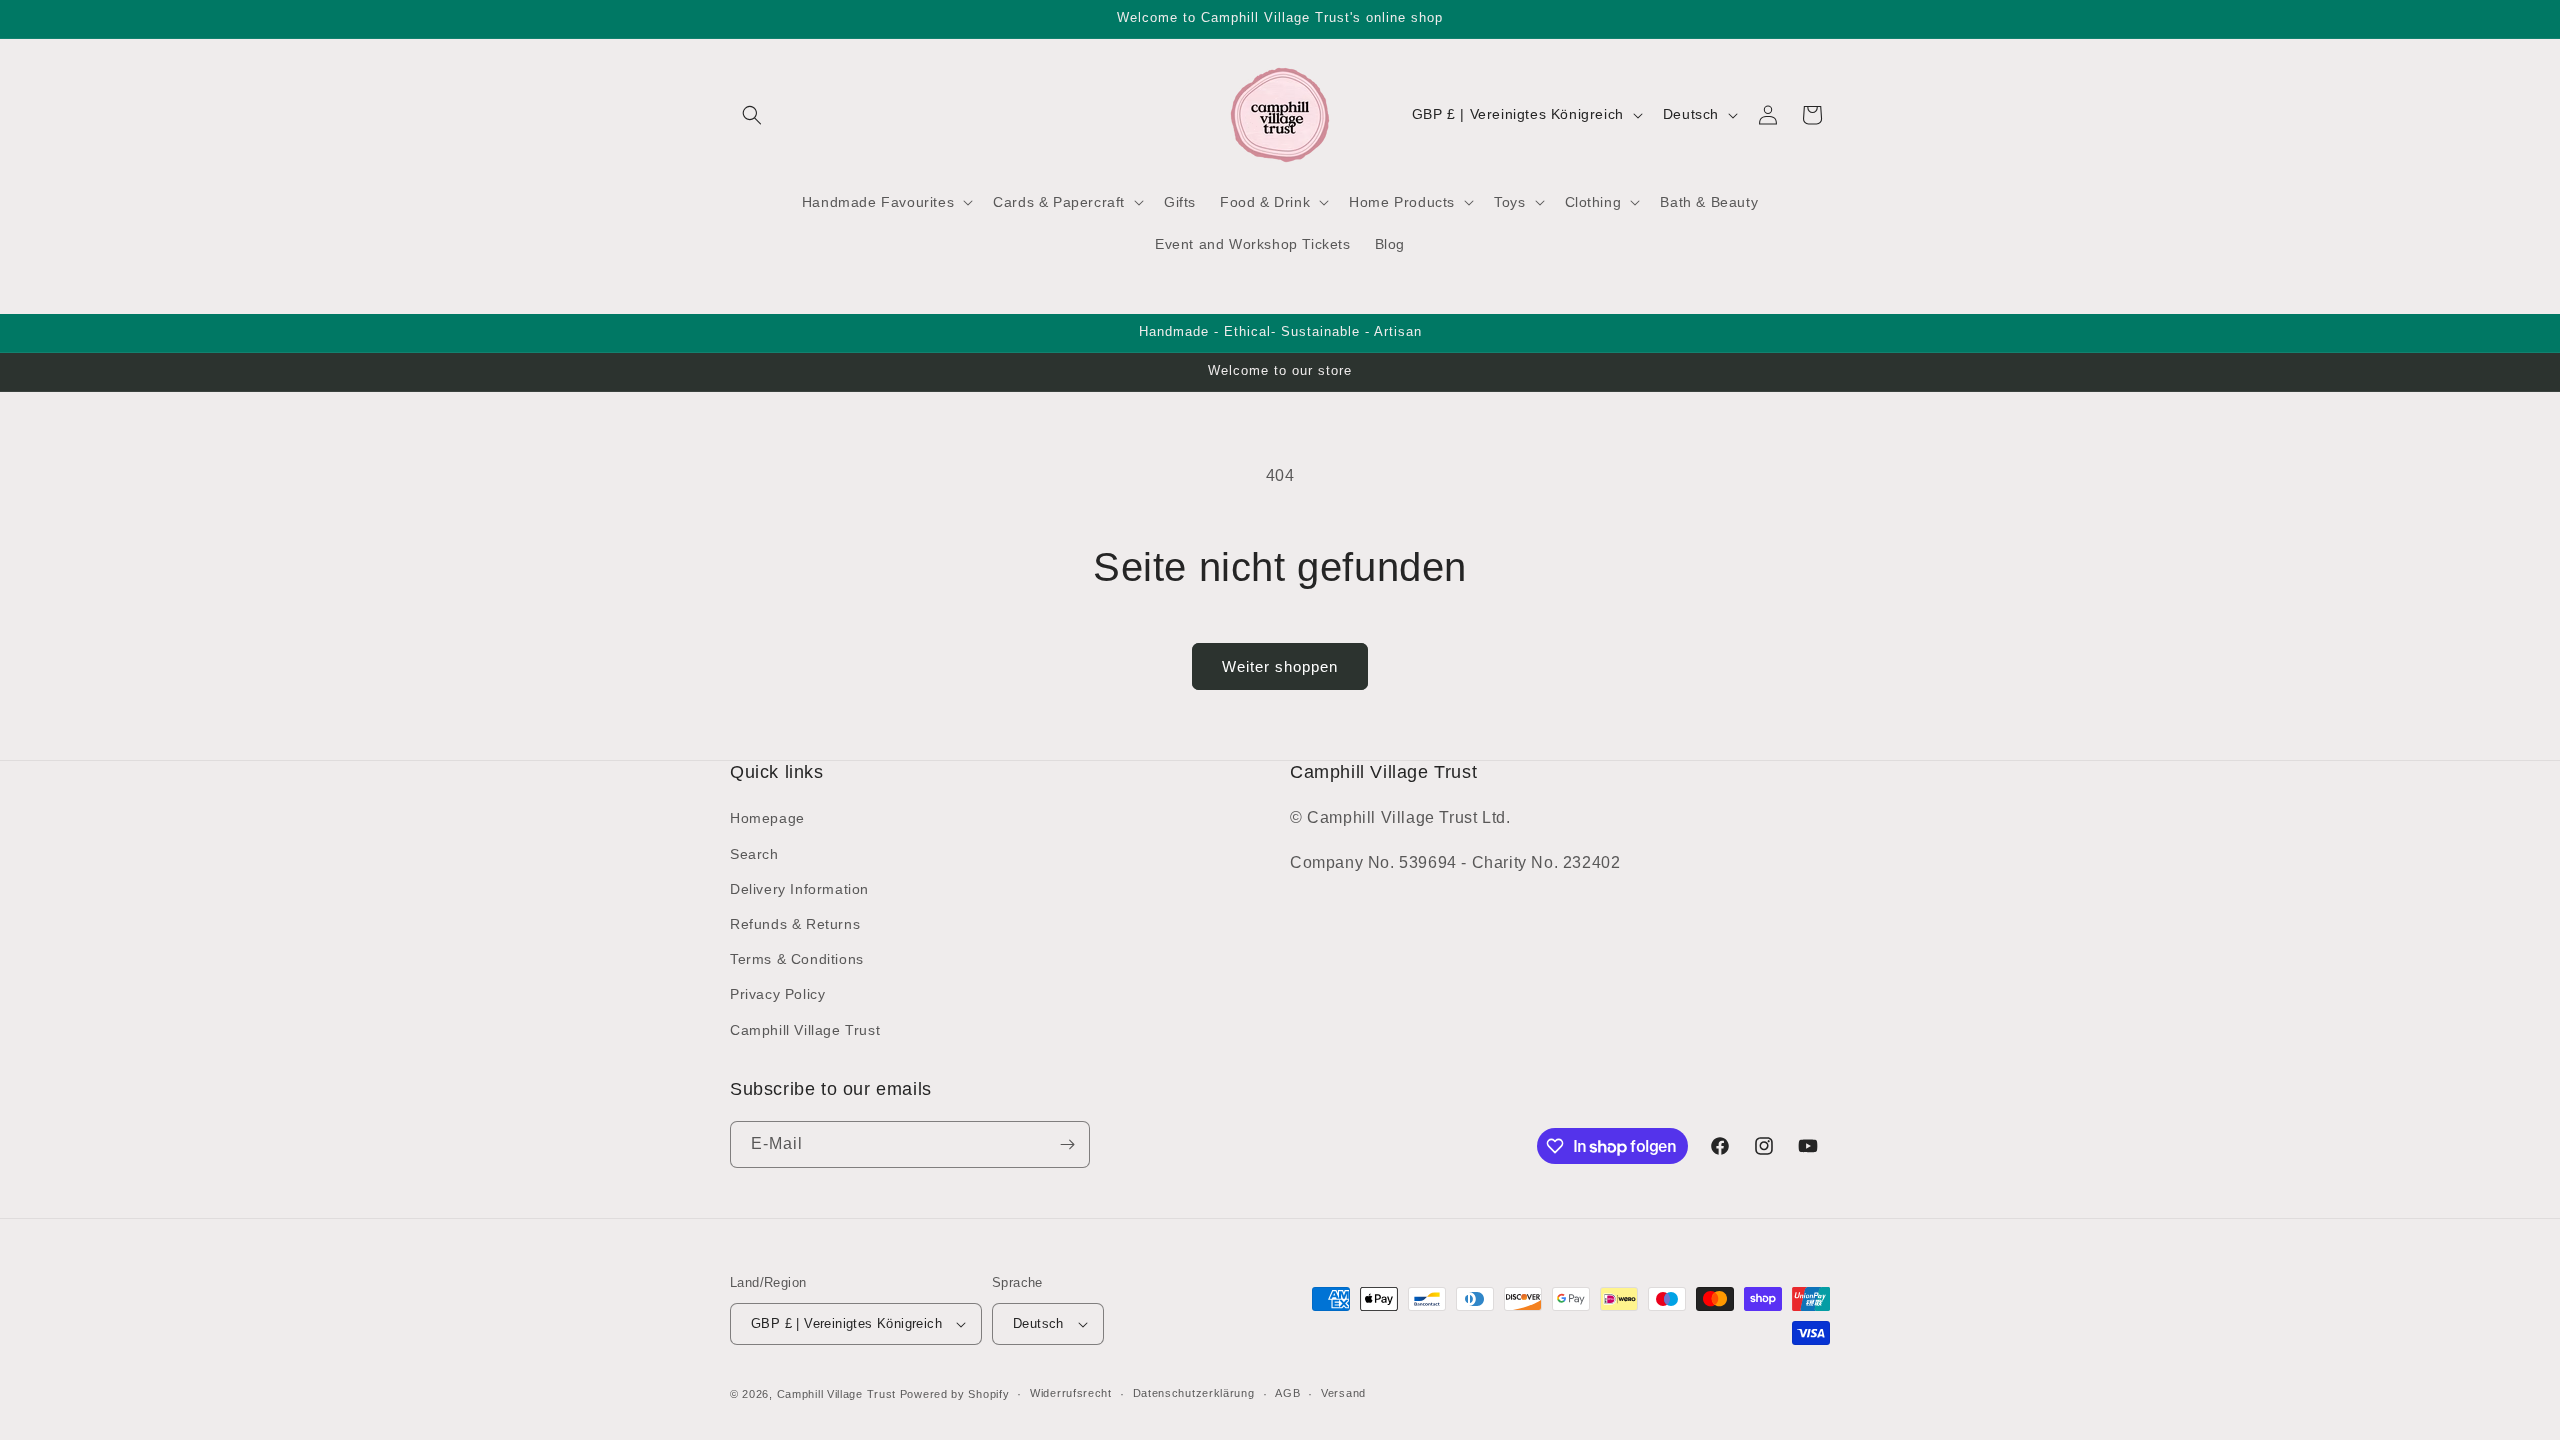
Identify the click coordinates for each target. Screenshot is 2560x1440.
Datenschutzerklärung (1194, 1393)
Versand (1343, 1393)
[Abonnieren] (1067, 1144)
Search (754, 854)
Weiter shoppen (1280, 666)
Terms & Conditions (797, 959)
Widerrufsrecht (1071, 1393)
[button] (752, 115)
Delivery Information (799, 889)
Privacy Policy (777, 994)
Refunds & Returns (795, 924)
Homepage (767, 818)
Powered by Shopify (955, 1394)
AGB (1287, 1393)
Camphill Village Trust (805, 1030)
